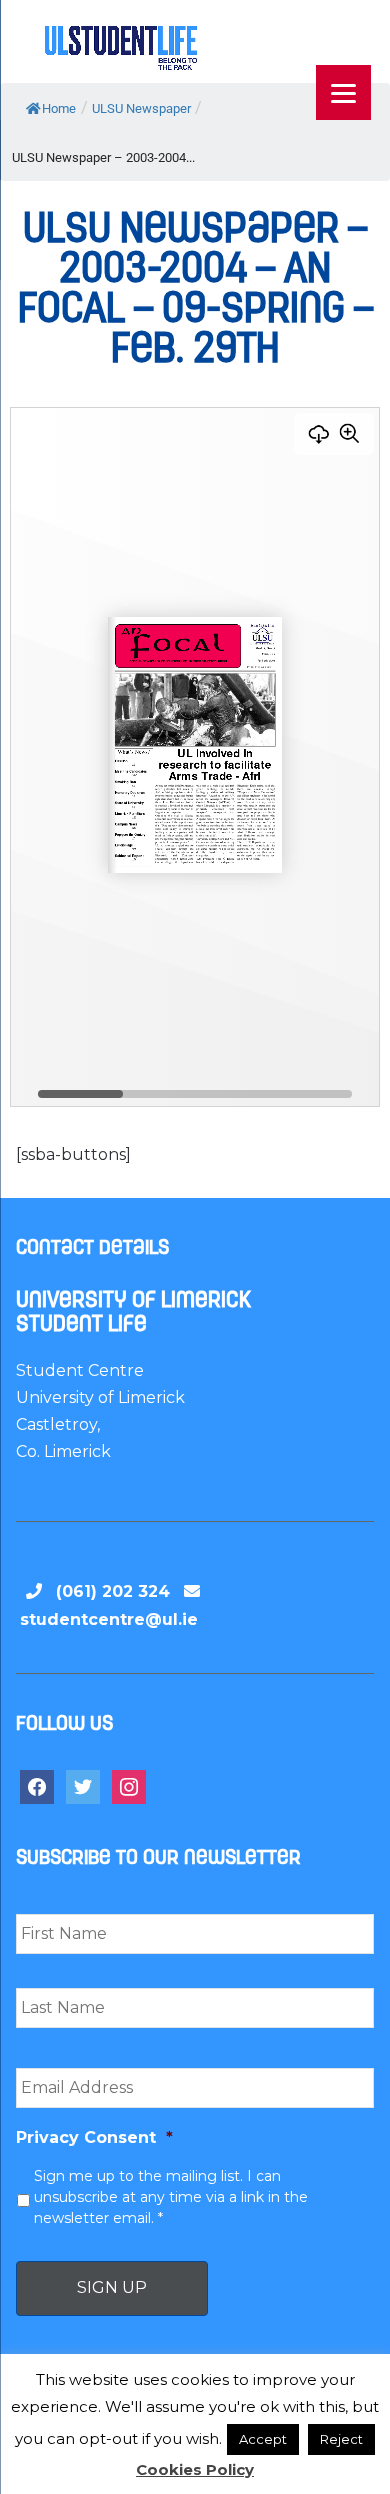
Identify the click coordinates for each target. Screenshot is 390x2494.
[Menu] (343, 92)
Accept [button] (263, 2439)
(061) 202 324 (113, 1591)
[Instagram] (129, 1785)
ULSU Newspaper (141, 108)
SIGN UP (112, 2287)
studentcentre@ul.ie (109, 1619)
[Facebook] (37, 1785)
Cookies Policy (195, 2469)
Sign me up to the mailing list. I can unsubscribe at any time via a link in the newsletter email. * (171, 2197)
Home (59, 108)
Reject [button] (341, 2439)
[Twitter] (83, 1785)
